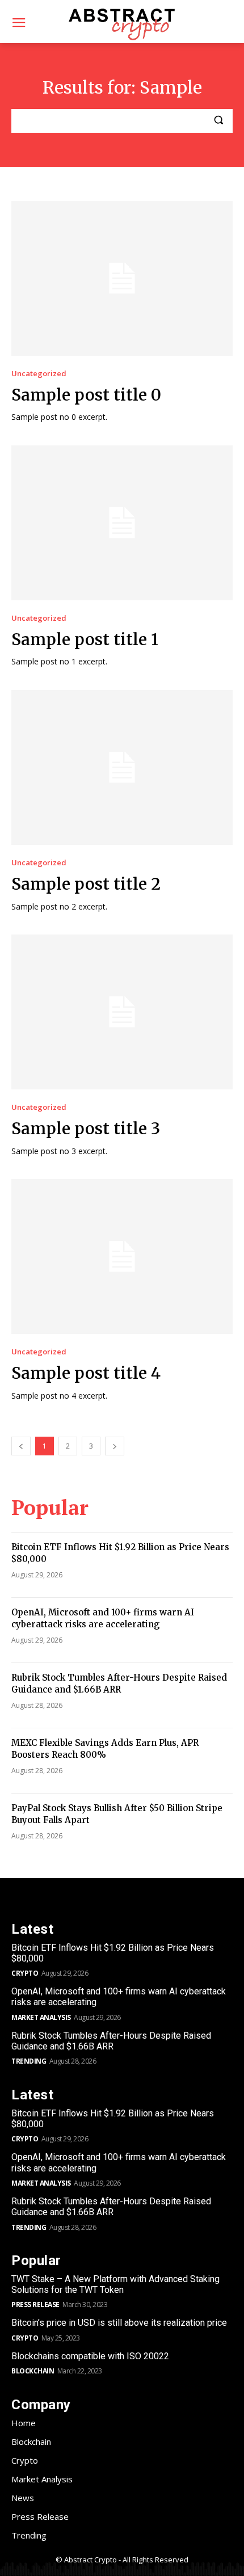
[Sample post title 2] (122, 767)
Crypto (25, 1973)
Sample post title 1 (85, 639)
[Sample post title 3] (122, 1012)
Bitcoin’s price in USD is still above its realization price (119, 2323)
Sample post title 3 (86, 1129)
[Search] (218, 121)
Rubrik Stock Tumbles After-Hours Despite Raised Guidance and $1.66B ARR (111, 2041)
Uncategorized (39, 374)
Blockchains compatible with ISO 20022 (90, 2356)
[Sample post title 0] (122, 278)
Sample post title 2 (86, 884)
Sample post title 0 (86, 395)
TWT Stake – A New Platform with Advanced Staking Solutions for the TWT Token (115, 2284)
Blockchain (33, 2371)
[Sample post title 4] (122, 1257)
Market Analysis (41, 2017)
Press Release (35, 2304)
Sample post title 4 (86, 1373)
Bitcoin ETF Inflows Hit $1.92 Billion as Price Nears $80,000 (113, 1953)
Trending (29, 2061)
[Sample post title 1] (122, 523)
